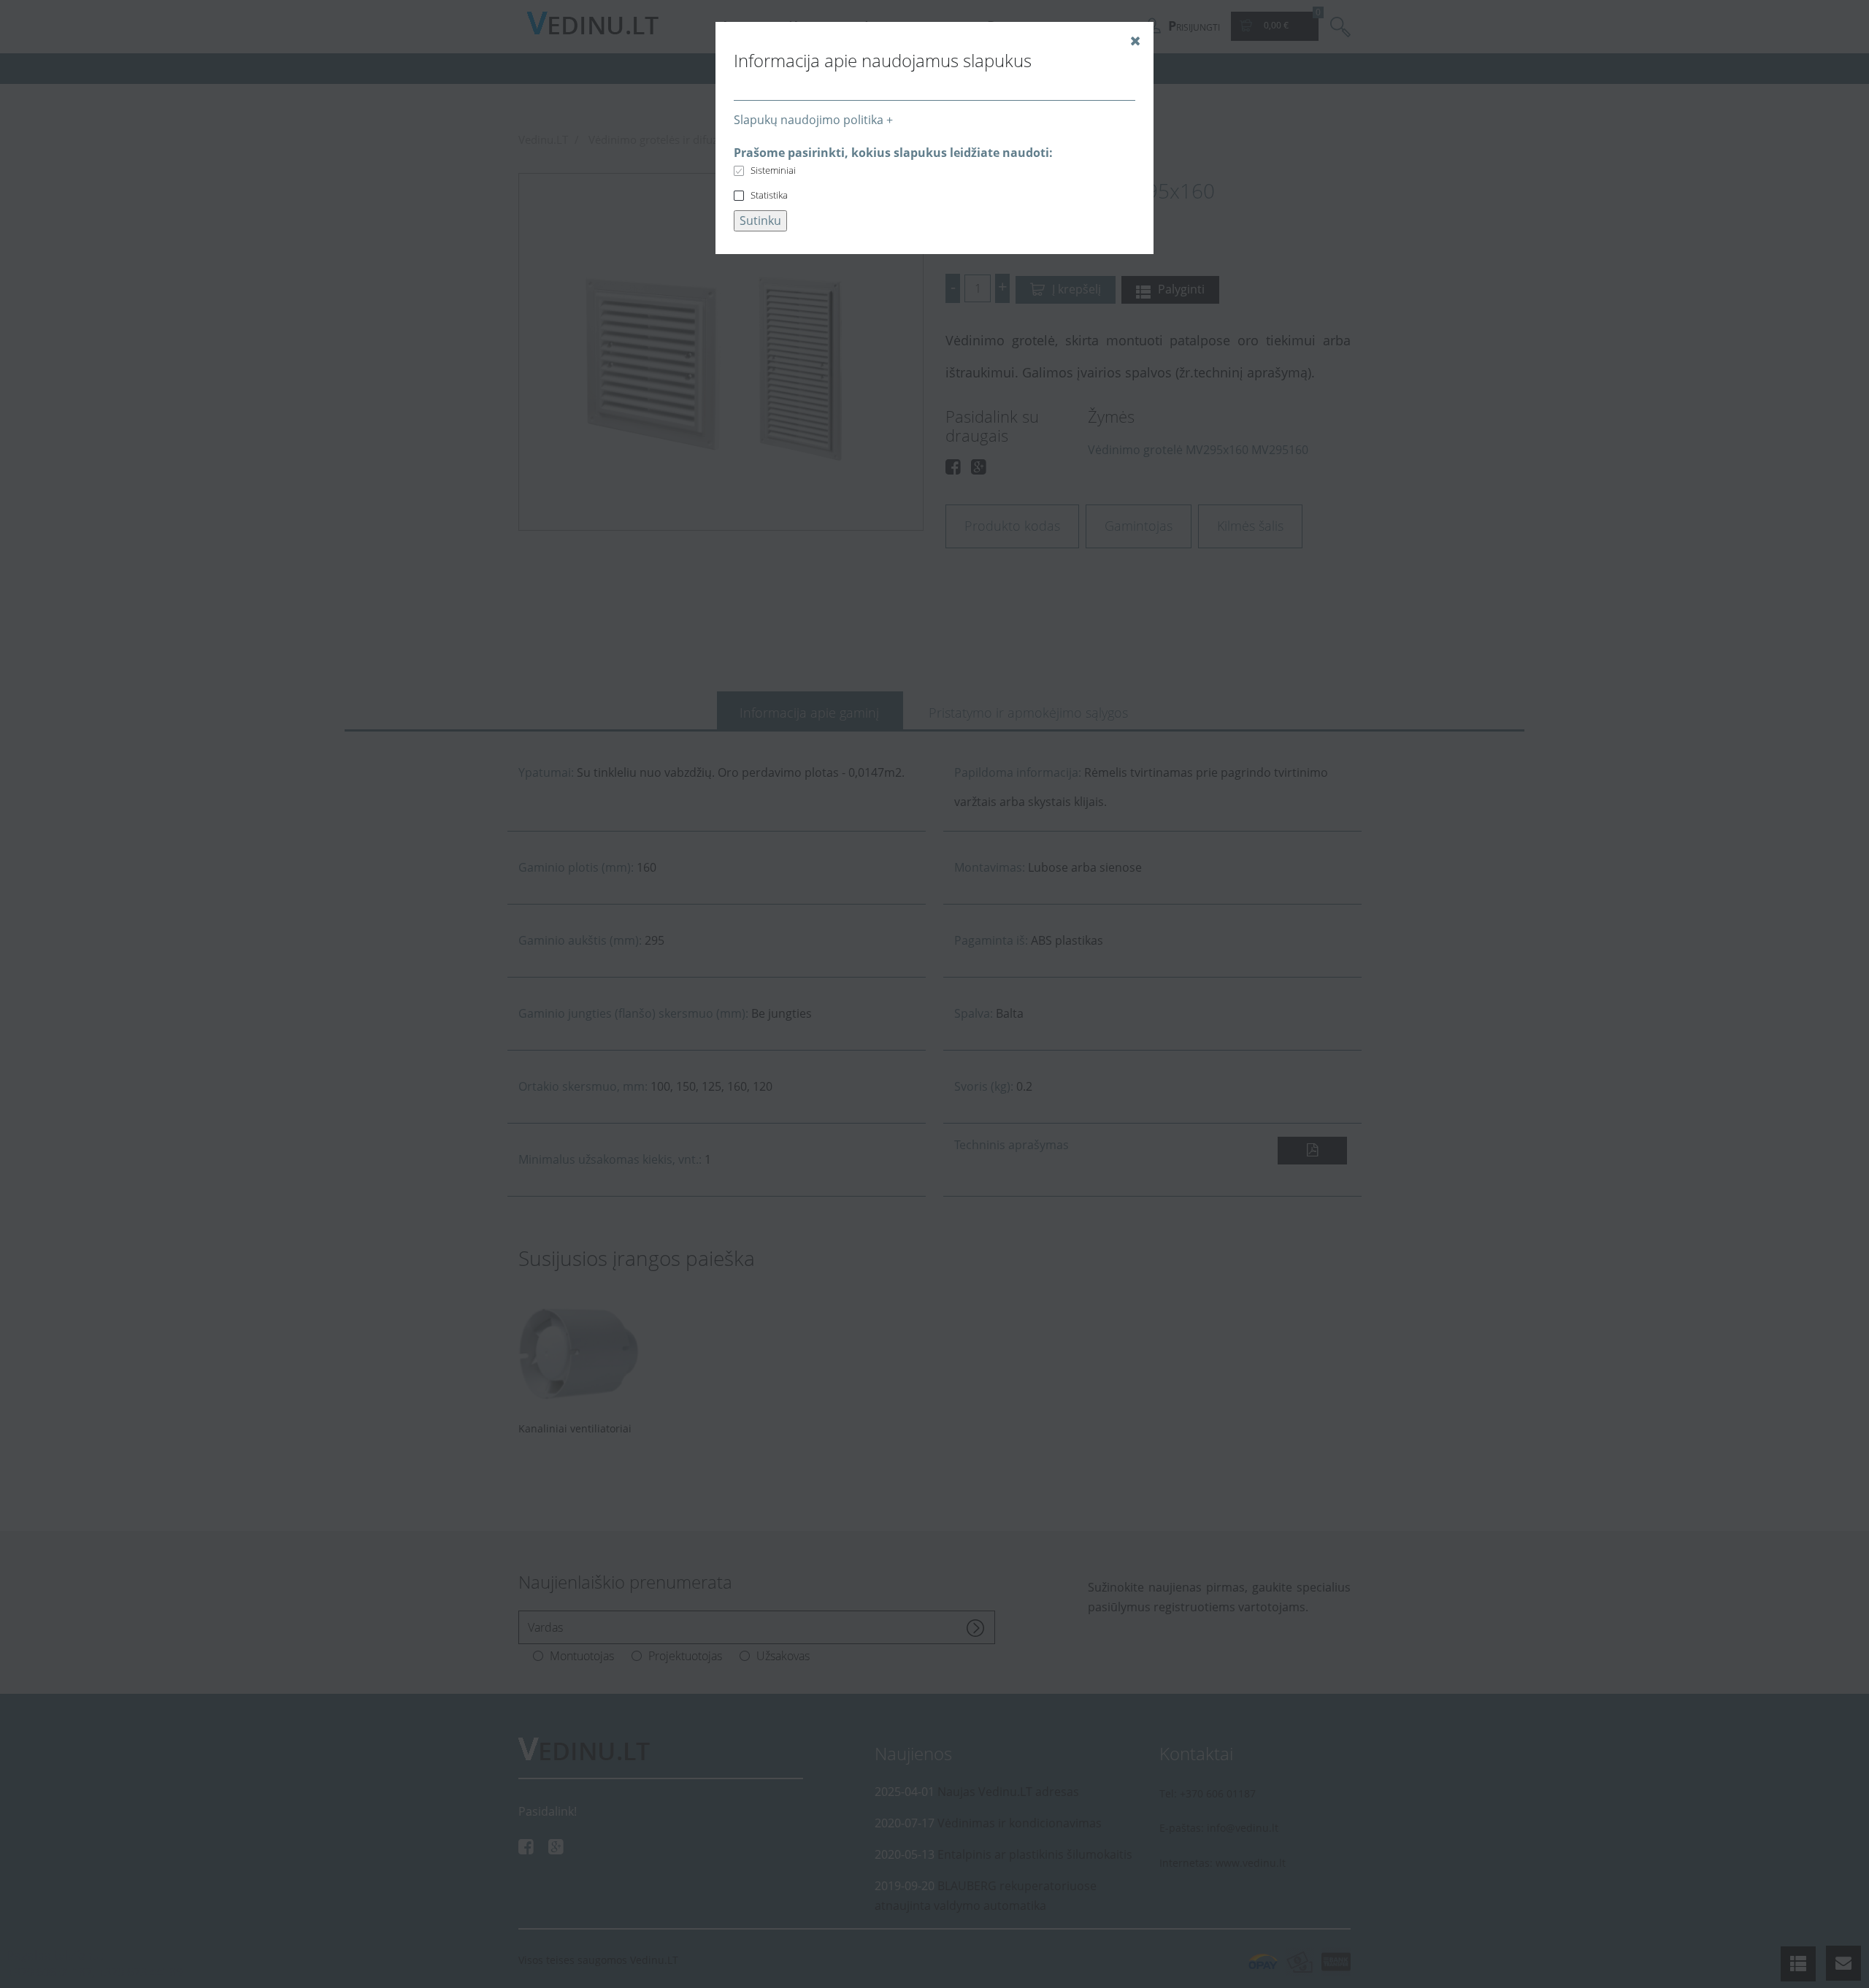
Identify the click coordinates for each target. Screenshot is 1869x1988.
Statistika (769, 195)
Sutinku (760, 220)
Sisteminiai (773, 170)
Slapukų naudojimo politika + (813, 120)
